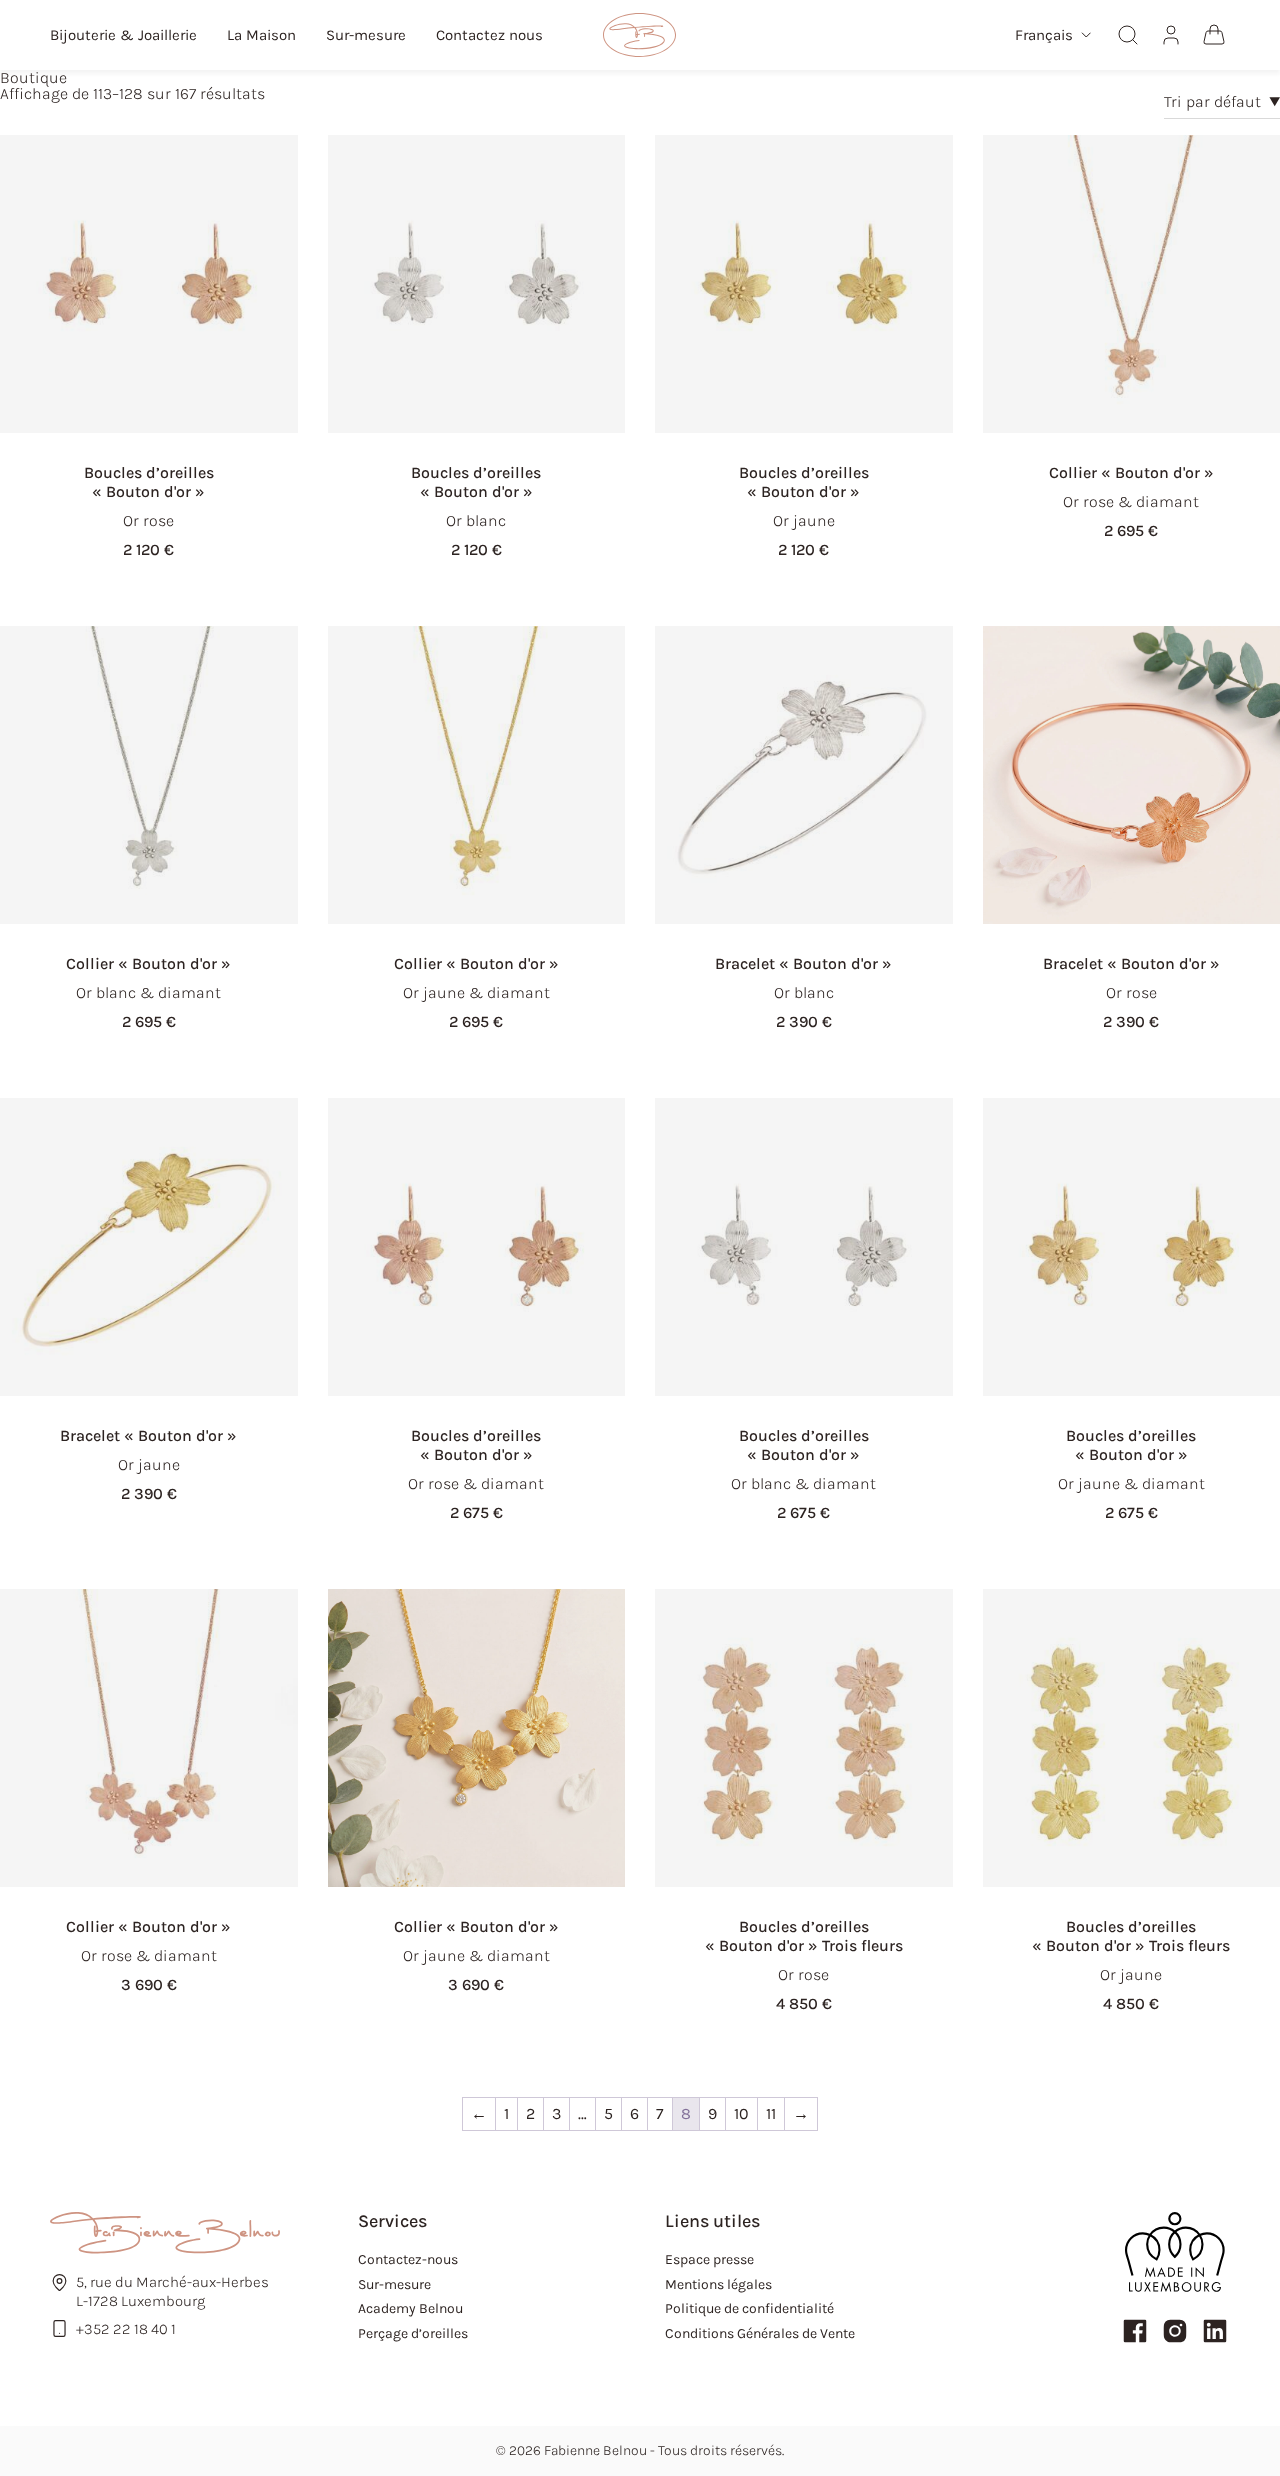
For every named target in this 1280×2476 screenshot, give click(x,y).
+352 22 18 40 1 (126, 2329)
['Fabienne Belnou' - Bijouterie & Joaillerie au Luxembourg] (639, 35)
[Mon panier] (1214, 35)
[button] (1053, 35)
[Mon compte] (1171, 35)
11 (771, 2113)
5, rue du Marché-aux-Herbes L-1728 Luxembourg (172, 2291)
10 (741, 2113)
